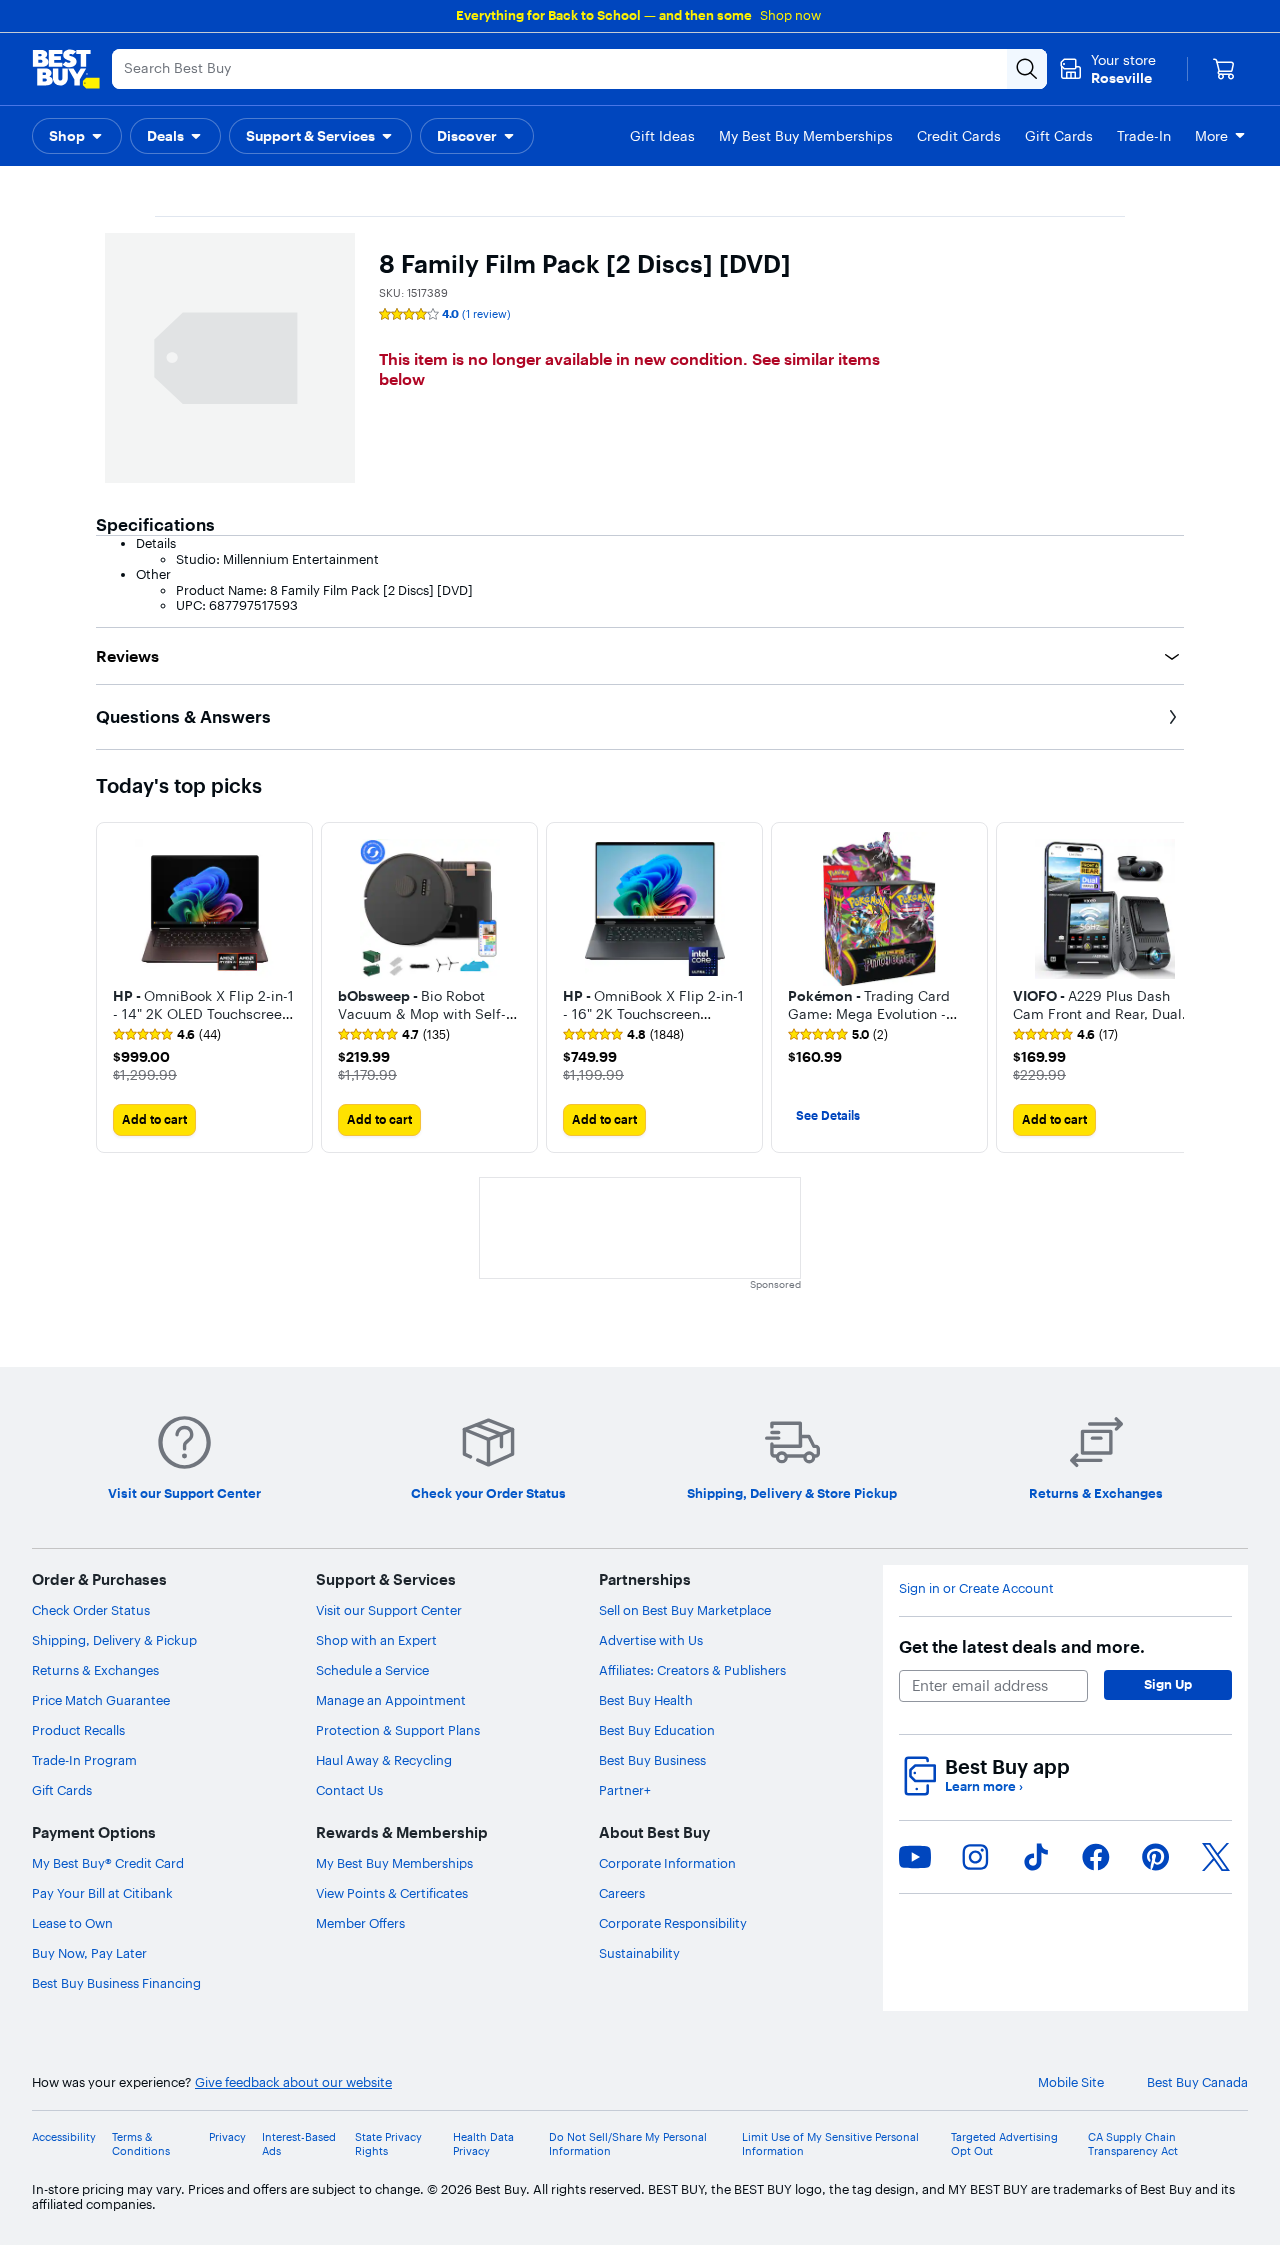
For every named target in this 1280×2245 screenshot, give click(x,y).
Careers (622, 1893)
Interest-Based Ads (299, 2144)
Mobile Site (1071, 2082)
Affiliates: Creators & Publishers (692, 1670)
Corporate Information (667, 1863)
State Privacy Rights (388, 2144)
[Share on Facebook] (1096, 1857)
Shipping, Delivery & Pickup (114, 1640)
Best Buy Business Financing (116, 1983)
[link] (167, 1035)
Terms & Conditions (141, 2144)
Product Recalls (78, 1730)
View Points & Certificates (392, 1893)
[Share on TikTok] (1036, 1857)
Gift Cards (62, 1790)
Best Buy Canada (1197, 2082)
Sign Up (1168, 1684)
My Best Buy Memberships (394, 1863)
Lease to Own (72, 1923)
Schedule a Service (372, 1670)
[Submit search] (1027, 69)
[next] (1168, 988)
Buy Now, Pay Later (89, 1953)
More (1211, 136)
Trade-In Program (84, 1760)
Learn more (984, 1786)
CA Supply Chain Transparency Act (1133, 2144)
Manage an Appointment (391, 1700)
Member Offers (360, 1923)
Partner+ (625, 1790)
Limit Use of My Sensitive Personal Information (830, 2144)
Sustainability (639, 1953)
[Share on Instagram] (975, 1857)
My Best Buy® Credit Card (108, 1863)
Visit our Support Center (389, 1610)
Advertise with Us (651, 1640)
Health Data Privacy (483, 2144)
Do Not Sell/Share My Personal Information (628, 2144)
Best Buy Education (657, 1730)
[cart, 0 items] (1224, 69)
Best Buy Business (652, 1760)
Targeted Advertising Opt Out (1004, 2144)
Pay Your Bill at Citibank (102, 1893)
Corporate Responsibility (673, 1923)
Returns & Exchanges (95, 1670)
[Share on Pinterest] (1156, 1857)
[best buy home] (66, 69)
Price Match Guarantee (101, 1700)
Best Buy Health (646, 1700)
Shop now (790, 15)
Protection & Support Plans (398, 1730)
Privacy (227, 2137)
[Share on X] (1216, 1857)
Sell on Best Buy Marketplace (685, 1610)
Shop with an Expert (376, 1640)
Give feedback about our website (293, 2082)
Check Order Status (91, 1610)
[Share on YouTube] (915, 1857)
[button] (77, 136)
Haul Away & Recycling (384, 1760)
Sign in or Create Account (976, 1588)
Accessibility (64, 2137)
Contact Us (349, 1790)
